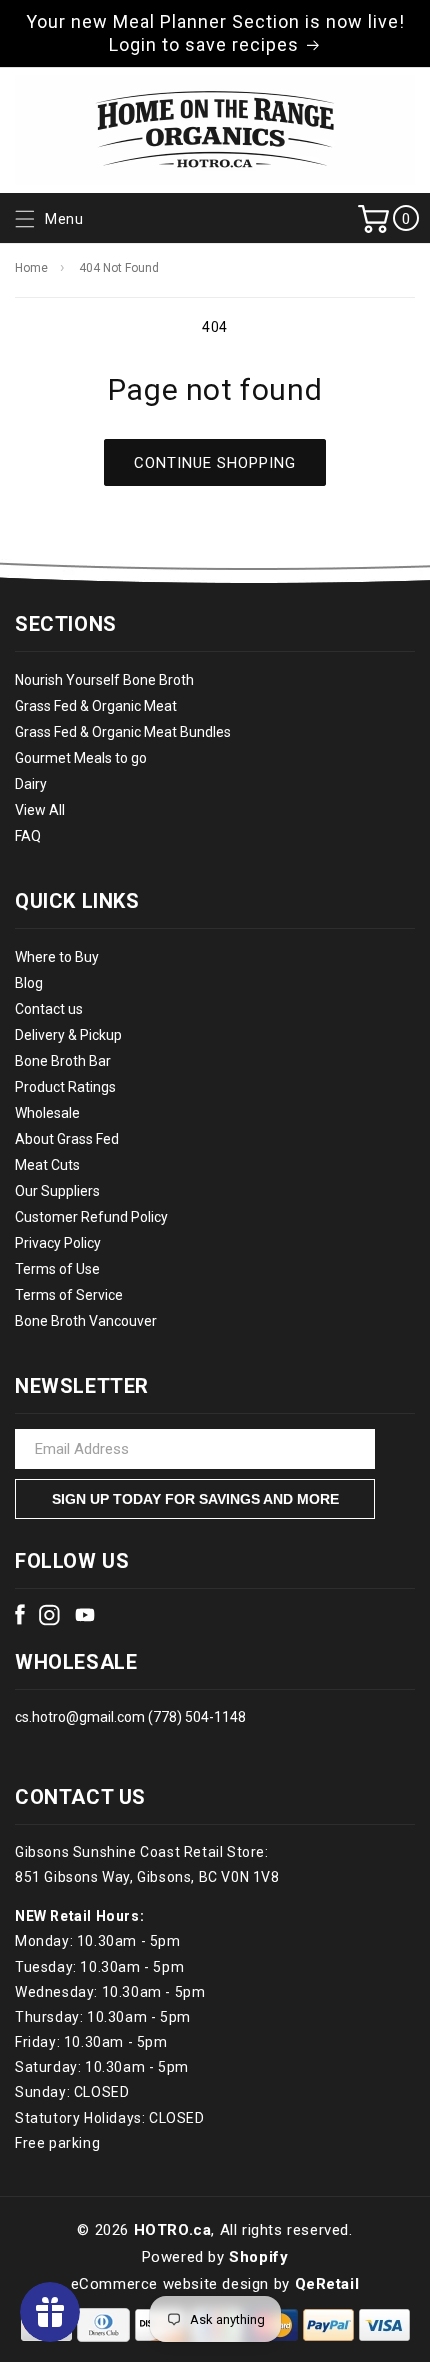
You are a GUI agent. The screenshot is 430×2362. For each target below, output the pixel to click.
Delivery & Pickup (68, 1035)
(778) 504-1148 (195, 1717)
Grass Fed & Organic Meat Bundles (123, 732)
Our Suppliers (57, 1191)
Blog (29, 983)
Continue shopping (215, 463)
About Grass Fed (67, 1139)
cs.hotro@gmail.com (80, 1717)
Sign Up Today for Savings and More (195, 1499)
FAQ (28, 836)
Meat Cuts (47, 1165)
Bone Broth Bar (63, 1061)
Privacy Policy (58, 1243)
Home (31, 268)
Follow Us (72, 1561)
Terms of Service (69, 1295)
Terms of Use (57, 1269)
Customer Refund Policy (91, 1217)
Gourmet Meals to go (81, 758)
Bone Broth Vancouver (86, 1321)
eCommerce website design (170, 2284)
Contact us (49, 1009)
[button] (47, 219)
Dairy (31, 784)
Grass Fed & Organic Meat (96, 706)
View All (40, 810)
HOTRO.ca (173, 2230)
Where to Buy (57, 957)
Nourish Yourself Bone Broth (104, 680)
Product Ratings (65, 1087)
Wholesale (47, 1113)
